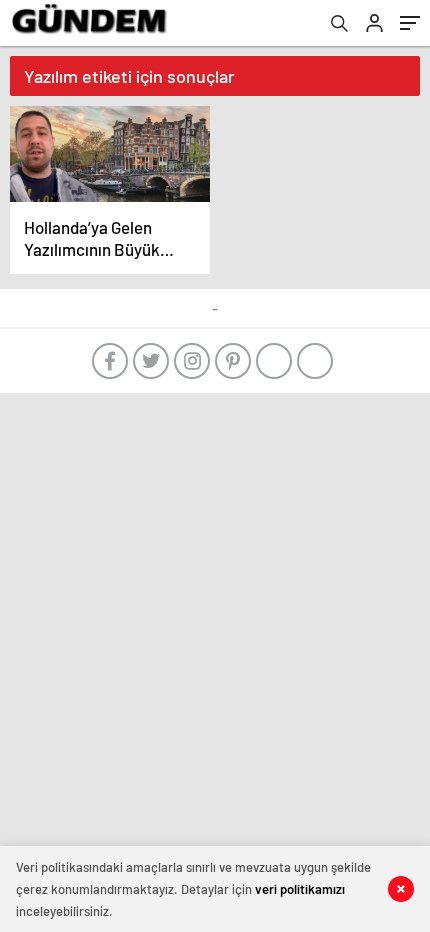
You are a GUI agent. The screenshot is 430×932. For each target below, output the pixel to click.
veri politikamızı (300, 889)
